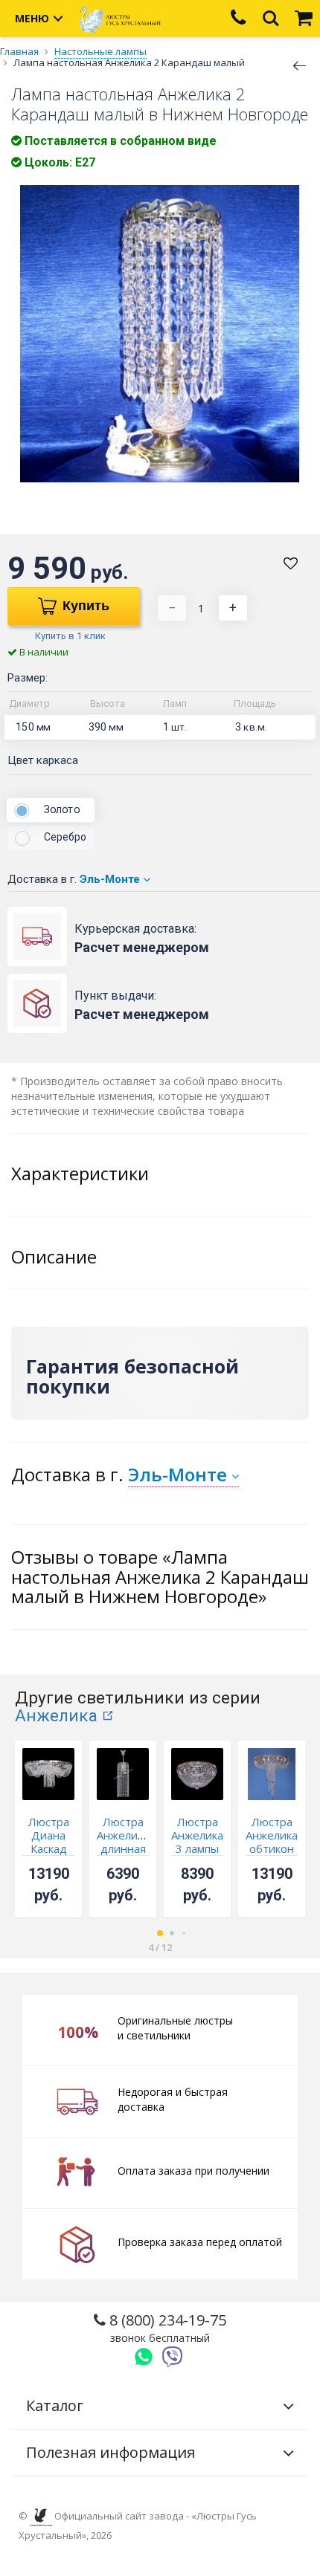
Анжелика (56, 1716)
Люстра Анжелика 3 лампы (197, 1835)
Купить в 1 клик (70, 636)
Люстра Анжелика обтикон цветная (272, 1842)
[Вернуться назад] (300, 65)
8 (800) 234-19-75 (166, 2327)
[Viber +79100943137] (173, 2357)
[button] (160, 1933)
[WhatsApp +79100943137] (144, 2357)
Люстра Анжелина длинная (124, 1835)
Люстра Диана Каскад (49, 1835)
